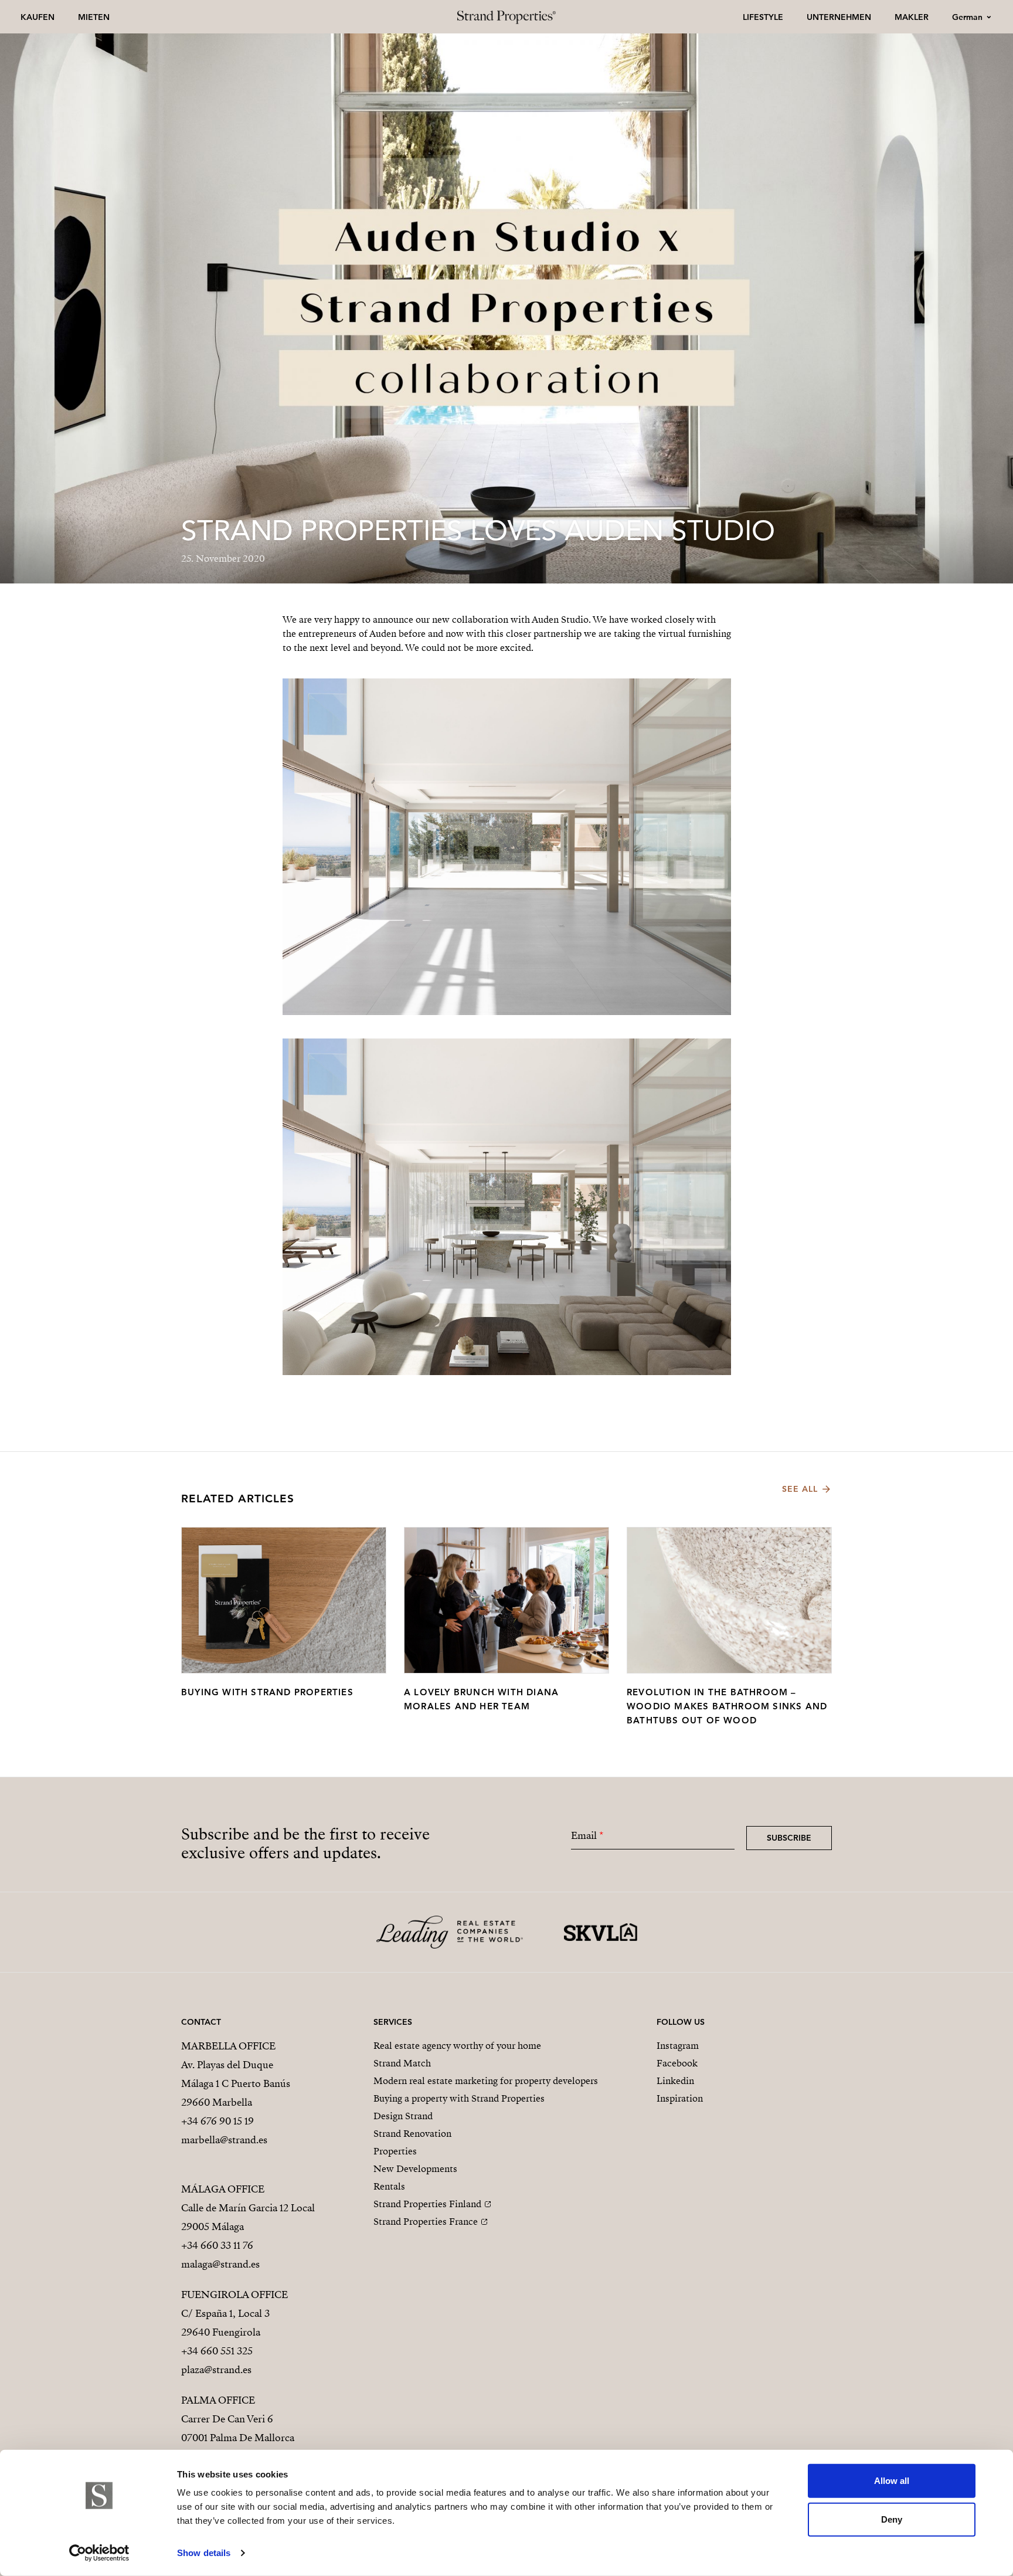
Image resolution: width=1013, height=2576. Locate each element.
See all (800, 1489)
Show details (204, 2553)
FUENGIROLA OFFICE (234, 2295)
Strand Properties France (426, 2222)
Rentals (389, 2187)
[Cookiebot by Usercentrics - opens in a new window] (99, 2553)
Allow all (892, 2481)
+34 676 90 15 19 (217, 2121)
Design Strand (403, 2116)
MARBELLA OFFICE (228, 2046)
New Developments (415, 2169)
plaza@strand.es (216, 2370)
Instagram (678, 2046)
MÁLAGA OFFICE (223, 2189)
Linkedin (675, 2081)
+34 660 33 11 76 (217, 2246)
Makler (912, 17)
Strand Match (402, 2063)
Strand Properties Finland (427, 2204)
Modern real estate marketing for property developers (486, 2081)
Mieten (94, 17)
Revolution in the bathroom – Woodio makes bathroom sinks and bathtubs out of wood (727, 1706)
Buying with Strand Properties (267, 1692)
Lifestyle (763, 17)
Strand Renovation (412, 2134)
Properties (395, 2151)
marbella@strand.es (224, 2140)
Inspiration (680, 2099)
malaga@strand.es (220, 2264)
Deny (892, 2519)
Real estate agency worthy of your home (457, 2046)
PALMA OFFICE (218, 2400)
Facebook (677, 2063)
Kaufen (38, 17)
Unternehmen (839, 17)
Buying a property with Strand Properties (459, 2099)
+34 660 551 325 (217, 2351)
